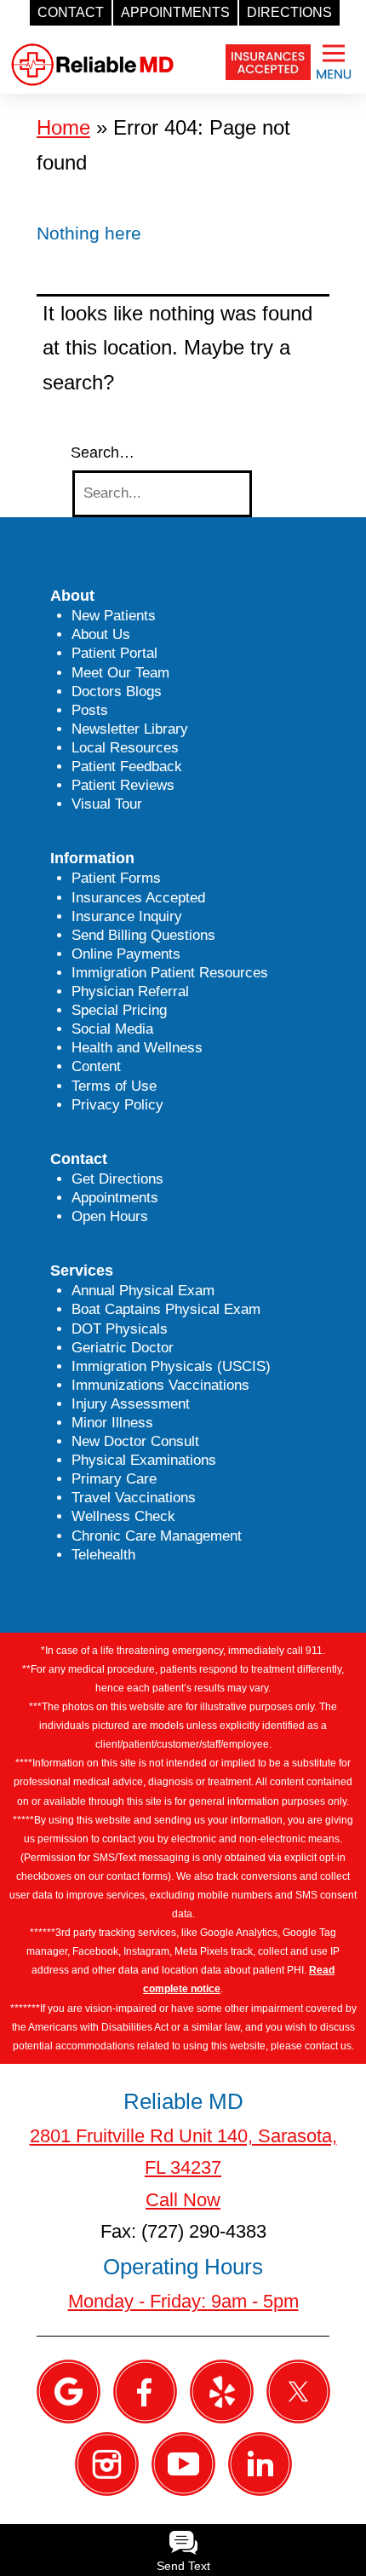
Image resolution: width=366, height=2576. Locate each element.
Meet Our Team (120, 673)
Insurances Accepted (138, 898)
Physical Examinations (144, 1460)
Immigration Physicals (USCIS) (171, 1366)
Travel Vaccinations (134, 1498)
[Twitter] (298, 2391)
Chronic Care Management (157, 1536)
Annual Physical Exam (143, 1291)
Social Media (112, 1029)
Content (96, 1066)
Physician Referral (130, 991)
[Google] (69, 2391)
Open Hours (110, 1216)
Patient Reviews (123, 785)
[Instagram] (107, 2463)
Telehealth (103, 1555)
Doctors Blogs (117, 692)
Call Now (183, 2200)
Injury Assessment (131, 1404)
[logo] (92, 51)
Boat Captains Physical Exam (166, 1309)
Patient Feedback (127, 766)
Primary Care (114, 1479)
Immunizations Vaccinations (160, 1385)
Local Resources (125, 748)
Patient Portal (114, 653)
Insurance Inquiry (127, 916)
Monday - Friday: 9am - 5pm (183, 2301)
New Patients (114, 616)
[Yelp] (222, 2391)
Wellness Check (123, 1516)
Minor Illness (112, 1423)
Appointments (115, 1198)
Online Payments (126, 954)
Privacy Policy (117, 1105)
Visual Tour (107, 804)
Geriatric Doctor (123, 1348)
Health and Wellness (137, 1048)
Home (63, 127)
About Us (101, 634)
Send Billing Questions (143, 935)
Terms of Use (114, 1086)
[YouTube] (183, 2463)
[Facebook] (145, 2391)
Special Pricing (119, 1010)
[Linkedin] (260, 2463)
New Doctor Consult (135, 1441)
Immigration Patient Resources (170, 973)
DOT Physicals (120, 1329)
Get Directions (117, 1179)
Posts (90, 710)
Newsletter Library (130, 729)
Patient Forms (116, 878)
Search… (103, 452)
